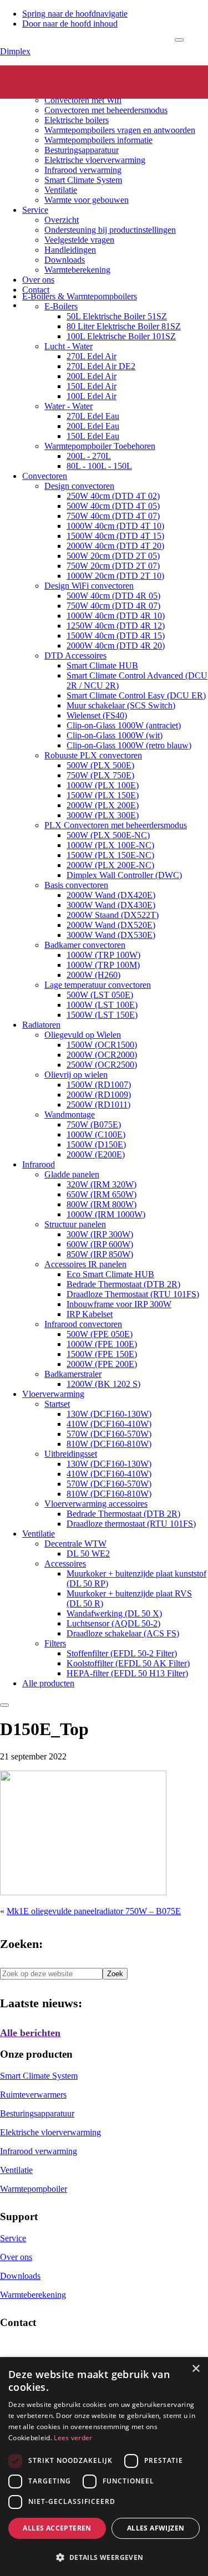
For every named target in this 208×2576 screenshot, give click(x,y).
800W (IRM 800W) (102, 1204)
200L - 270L (89, 456)
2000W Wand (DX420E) (111, 895)
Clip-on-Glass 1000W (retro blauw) (129, 745)
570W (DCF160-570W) (109, 1434)
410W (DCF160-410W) (109, 1424)
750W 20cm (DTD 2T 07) (113, 566)
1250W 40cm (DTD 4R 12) (116, 626)
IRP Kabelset (90, 1314)
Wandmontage (70, 1114)
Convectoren (67, 90)
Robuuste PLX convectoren (93, 755)
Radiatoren (41, 1025)
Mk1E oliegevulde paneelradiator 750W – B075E (94, 1911)
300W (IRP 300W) (100, 1234)
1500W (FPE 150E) (102, 1354)
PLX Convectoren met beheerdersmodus (116, 825)
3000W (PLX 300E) (103, 815)
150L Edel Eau (93, 436)
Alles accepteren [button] (57, 2528)
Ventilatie (61, 190)
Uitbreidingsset (71, 1454)
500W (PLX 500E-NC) (108, 835)
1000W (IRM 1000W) (106, 1214)
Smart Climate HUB (102, 665)
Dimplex (15, 51)
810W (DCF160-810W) (109, 1444)
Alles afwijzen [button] (156, 2528)
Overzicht (62, 220)
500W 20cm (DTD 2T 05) (113, 556)
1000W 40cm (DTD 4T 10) (115, 526)
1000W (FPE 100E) (102, 1344)
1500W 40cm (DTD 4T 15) (115, 536)
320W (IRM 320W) (102, 1184)
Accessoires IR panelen (85, 1264)
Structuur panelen (75, 1224)
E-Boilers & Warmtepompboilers (80, 296)
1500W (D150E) (96, 1144)
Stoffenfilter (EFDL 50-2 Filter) (122, 1653)
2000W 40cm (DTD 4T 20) (115, 546)
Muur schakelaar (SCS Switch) (121, 705)
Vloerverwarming (53, 1394)
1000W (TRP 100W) (103, 955)
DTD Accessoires (75, 656)
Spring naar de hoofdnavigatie (75, 14)
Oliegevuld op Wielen (83, 1035)
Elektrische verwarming (64, 70)
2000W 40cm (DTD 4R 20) (116, 646)
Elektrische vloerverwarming (95, 160)
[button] (104, 2557)
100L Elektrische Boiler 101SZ (121, 336)
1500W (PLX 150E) (103, 795)
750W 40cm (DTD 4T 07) (113, 516)
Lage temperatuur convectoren (98, 985)
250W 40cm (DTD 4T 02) (113, 496)
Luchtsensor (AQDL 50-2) (113, 1623)
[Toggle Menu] (179, 40)
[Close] (4, 1705)
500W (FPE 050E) (100, 1334)
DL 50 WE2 (88, 1554)
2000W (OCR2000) (102, 1055)
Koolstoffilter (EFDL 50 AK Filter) (128, 1663)
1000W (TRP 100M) (103, 965)
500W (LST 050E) (100, 995)
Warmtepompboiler (34, 2189)
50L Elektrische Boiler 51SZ (117, 316)
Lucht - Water (69, 346)
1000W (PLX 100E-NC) (110, 845)
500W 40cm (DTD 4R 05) (113, 596)
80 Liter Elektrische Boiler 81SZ (124, 326)
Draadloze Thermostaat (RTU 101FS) (133, 1294)
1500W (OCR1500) (102, 1045)
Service (35, 210)
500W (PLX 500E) (100, 765)
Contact (36, 290)
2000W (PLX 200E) (103, 805)
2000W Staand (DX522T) (113, 915)
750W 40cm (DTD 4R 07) (113, 606)
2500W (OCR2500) (102, 1065)
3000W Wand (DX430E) (111, 905)
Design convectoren (79, 486)
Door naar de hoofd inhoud (70, 24)
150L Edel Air (92, 386)
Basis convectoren (76, 885)
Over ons (38, 280)
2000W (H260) (93, 975)
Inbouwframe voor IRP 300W (119, 1304)
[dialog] (104, 2467)
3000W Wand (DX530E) (111, 935)
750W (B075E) (94, 1124)
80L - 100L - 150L (99, 466)
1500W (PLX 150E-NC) (110, 855)
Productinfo (43, 80)
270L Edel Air (92, 356)
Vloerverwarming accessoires (96, 1504)
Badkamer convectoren (85, 945)
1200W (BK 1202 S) (103, 1384)
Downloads (65, 260)
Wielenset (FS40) (97, 715)
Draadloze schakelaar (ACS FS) (123, 1633)
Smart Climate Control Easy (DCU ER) (136, 695)
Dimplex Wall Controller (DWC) (124, 875)
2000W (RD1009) (99, 1095)
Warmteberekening (77, 270)
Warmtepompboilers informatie (98, 140)
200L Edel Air (92, 376)
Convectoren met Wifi (83, 100)
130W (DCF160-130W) (109, 1414)
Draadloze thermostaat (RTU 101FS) (131, 1524)
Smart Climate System (83, 180)
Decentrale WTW (75, 1544)
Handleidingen (70, 250)
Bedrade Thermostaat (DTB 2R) (123, 1284)
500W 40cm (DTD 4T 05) (113, 506)
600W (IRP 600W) (100, 1244)
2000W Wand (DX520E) (111, 925)
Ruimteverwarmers (33, 2095)
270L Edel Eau (93, 416)
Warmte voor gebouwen (87, 200)
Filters (55, 1643)
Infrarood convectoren (83, 1324)
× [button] (196, 2369)
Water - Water (69, 406)
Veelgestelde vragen (79, 240)
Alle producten (48, 1683)
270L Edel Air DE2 (101, 366)
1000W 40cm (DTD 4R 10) (116, 616)
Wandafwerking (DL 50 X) (114, 1613)
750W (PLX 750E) (100, 775)
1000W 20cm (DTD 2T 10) (115, 576)
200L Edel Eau (93, 426)
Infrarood (39, 1164)
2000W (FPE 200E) (102, 1364)
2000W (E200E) (96, 1154)
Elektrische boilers (77, 120)
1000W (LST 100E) (102, 1005)
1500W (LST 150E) (102, 1015)
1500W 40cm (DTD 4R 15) (116, 636)
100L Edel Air (92, 396)
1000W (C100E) (96, 1134)
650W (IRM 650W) (102, 1194)
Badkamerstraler (73, 1374)
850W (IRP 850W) (100, 1254)
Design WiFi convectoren (89, 586)
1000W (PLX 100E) (103, 785)
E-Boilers (61, 306)
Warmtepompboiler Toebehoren (100, 446)
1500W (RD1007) (99, 1085)
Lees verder (73, 2438)
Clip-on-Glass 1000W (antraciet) (124, 725)
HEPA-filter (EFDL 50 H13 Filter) (127, 1673)
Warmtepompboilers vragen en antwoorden (120, 130)
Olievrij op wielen (76, 1075)
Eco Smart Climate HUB (110, 1274)
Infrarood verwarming (83, 170)
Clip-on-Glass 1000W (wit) (115, 735)
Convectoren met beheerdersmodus (106, 110)
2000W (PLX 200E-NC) (110, 865)
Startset (57, 1404)
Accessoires (65, 1564)
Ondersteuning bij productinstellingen (110, 230)
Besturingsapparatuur (82, 150)
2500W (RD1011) (98, 1105)
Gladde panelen (72, 1174)
